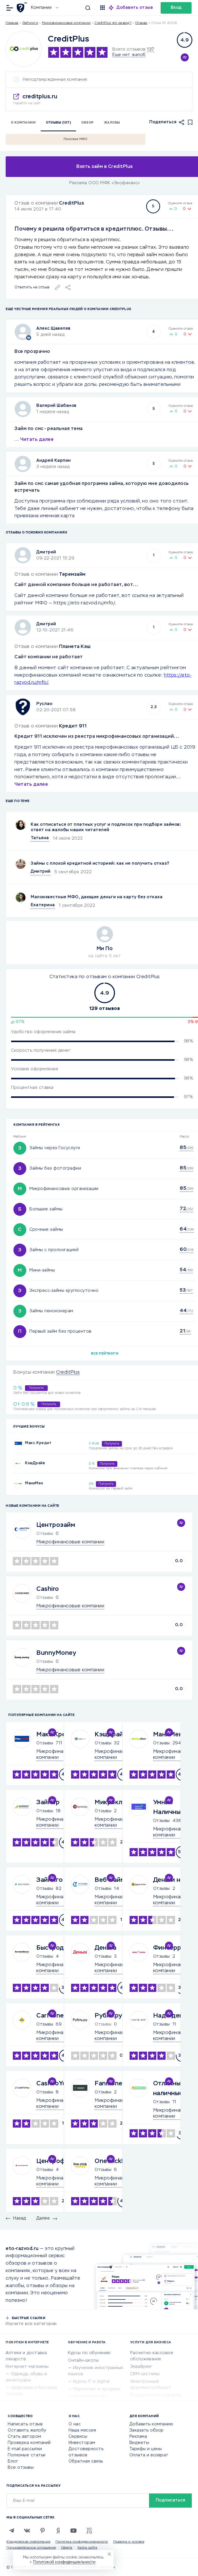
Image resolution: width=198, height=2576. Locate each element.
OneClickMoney (118, 2161)
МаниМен (34, 1483)
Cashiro (48, 1589)
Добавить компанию (151, 2424)
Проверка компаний (29, 2443)
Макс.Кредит (57, 1735)
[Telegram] (12, 2531)
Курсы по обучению (89, 2353)
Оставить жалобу (27, 2431)
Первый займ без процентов (60, 1332)
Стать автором (24, 2437)
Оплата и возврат (149, 2455)
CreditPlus (72, 203)
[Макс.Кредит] (18, 1443)
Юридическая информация (28, 2542)
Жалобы (112, 123)
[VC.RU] (89, 2531)
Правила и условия (129, 2542)
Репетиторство (90, 2397)
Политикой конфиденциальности (64, 2562)
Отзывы (45, 1743)
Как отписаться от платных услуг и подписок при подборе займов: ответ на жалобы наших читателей (106, 827)
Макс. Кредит (38, 1443)
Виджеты (139, 2443)
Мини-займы (42, 1270)
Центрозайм (56, 1525)
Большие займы (46, 1209)
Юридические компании (156, 2395)
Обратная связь (86, 2461)
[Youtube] (73, 2531)
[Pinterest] (43, 2531)
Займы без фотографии (55, 1169)
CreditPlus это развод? (113, 23)
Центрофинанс (60, 2161)
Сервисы (78, 2437)
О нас (75, 2424)
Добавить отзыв (135, 8)
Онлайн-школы (83, 2361)
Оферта (67, 2548)
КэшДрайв (35, 1463)
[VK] (27, 2531)
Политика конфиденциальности (82, 2542)
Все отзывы (21, 2468)
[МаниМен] (18, 1484)
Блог (13, 2461)
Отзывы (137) (58, 123)
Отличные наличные (169, 2088)
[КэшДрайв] (18, 1464)
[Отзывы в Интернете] (23, 7)
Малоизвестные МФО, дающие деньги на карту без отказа (97, 897)
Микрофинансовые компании (66, 23)
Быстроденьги (59, 1948)
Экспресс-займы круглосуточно (64, 1291)
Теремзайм (72, 574)
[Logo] (24, 49)
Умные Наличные (169, 1807)
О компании (23, 123)
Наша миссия (82, 2431)
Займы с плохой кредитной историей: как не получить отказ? (100, 864)
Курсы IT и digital (92, 2382)
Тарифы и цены (146, 2449)
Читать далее (37, 440)
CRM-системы (145, 2374)
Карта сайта (88, 2548)
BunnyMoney (56, 1653)
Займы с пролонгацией (54, 1250)
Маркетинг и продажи (97, 2389)
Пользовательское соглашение (31, 2548)
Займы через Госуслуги (55, 1148)
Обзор (88, 123)
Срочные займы (46, 1230)
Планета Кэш (75, 647)
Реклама (138, 2437)
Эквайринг (141, 2367)
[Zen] (58, 2531)
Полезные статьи (27, 2455)
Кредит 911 (73, 726)
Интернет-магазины (27, 2367)
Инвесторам (82, 2443)
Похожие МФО (76, 139)
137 (151, 50)
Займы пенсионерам (51, 1311)
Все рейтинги (105, 1354)
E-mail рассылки (25, 2449)
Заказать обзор (147, 2431)
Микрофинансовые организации (64, 1189)
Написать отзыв (25, 2424)
